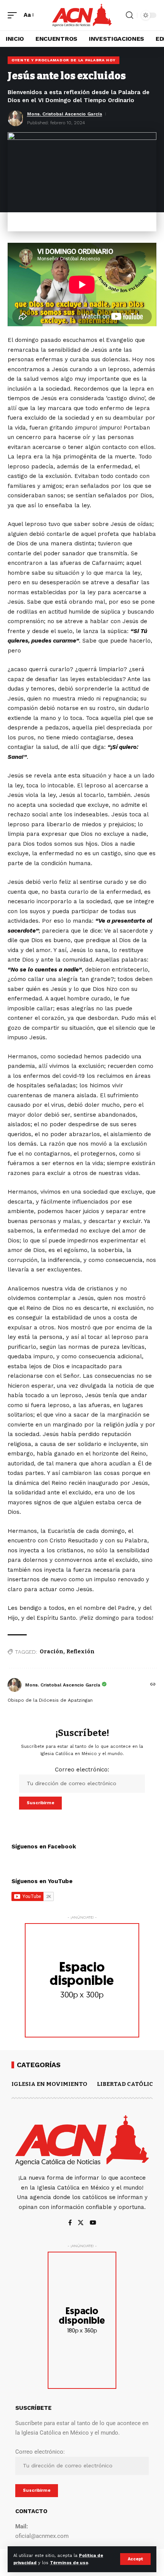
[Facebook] (70, 2223)
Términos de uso (69, 2563)
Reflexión (80, 1652)
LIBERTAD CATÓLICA (127, 2084)
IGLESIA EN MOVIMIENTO (49, 2084)
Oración (51, 1652)
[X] (81, 2223)
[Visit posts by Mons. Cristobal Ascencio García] (14, 1685)
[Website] (153, 1685)
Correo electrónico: (82, 1770)
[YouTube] (93, 2223)
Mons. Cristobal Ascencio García (65, 114)
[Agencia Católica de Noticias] (82, 15)
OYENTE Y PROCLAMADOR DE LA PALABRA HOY (64, 60)
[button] (135, 2559)
